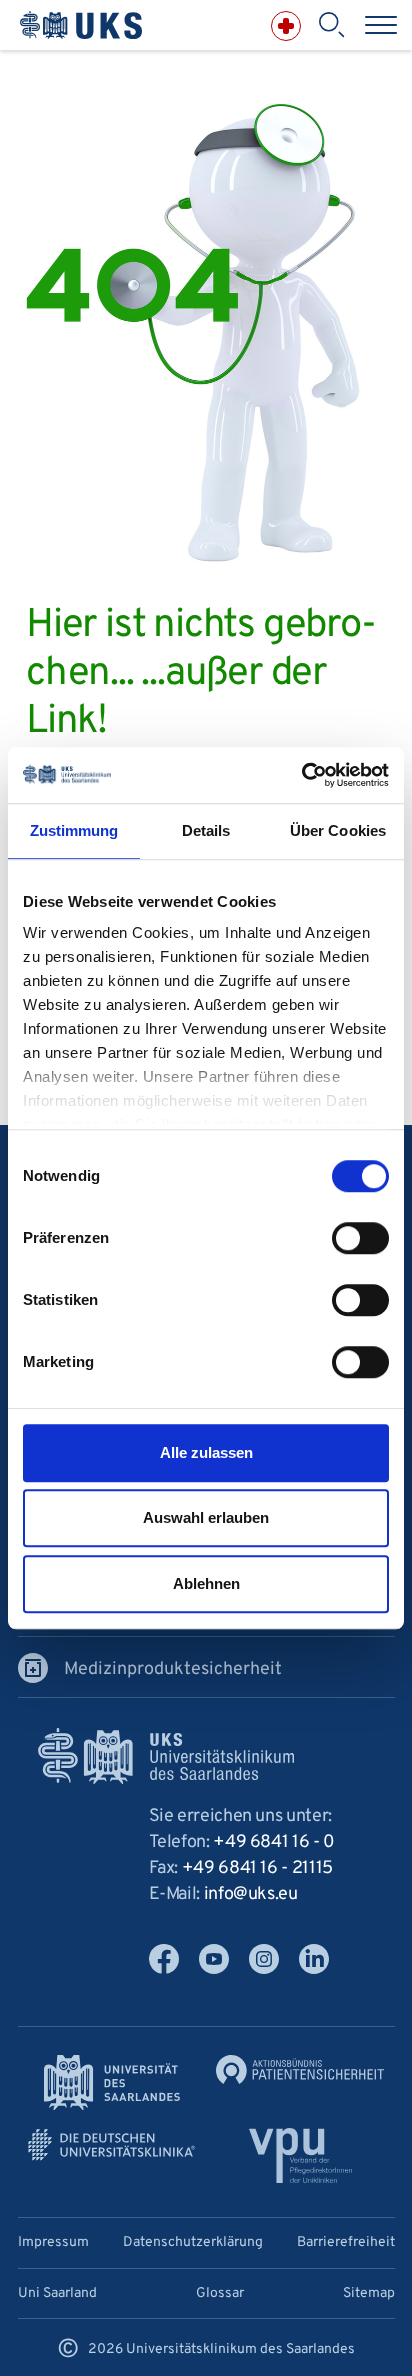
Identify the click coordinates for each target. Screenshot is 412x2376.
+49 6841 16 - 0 (274, 1842)
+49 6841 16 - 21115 (257, 1868)
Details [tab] (206, 830)
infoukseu (251, 1894)
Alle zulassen (206, 1452)
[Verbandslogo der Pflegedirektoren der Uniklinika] (300, 2155)
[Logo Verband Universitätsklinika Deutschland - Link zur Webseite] (112, 2145)
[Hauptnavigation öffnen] (381, 25)
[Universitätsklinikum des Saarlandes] (81, 25)
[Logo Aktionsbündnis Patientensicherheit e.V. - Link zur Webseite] (300, 2069)
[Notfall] (286, 26)
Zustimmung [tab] (74, 830)
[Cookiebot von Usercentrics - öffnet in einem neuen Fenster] (301, 775)
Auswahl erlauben (206, 1517)
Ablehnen (206, 1583)
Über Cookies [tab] (338, 830)
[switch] (360, 1238)
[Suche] (331, 25)
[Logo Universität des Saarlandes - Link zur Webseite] (112, 2082)
